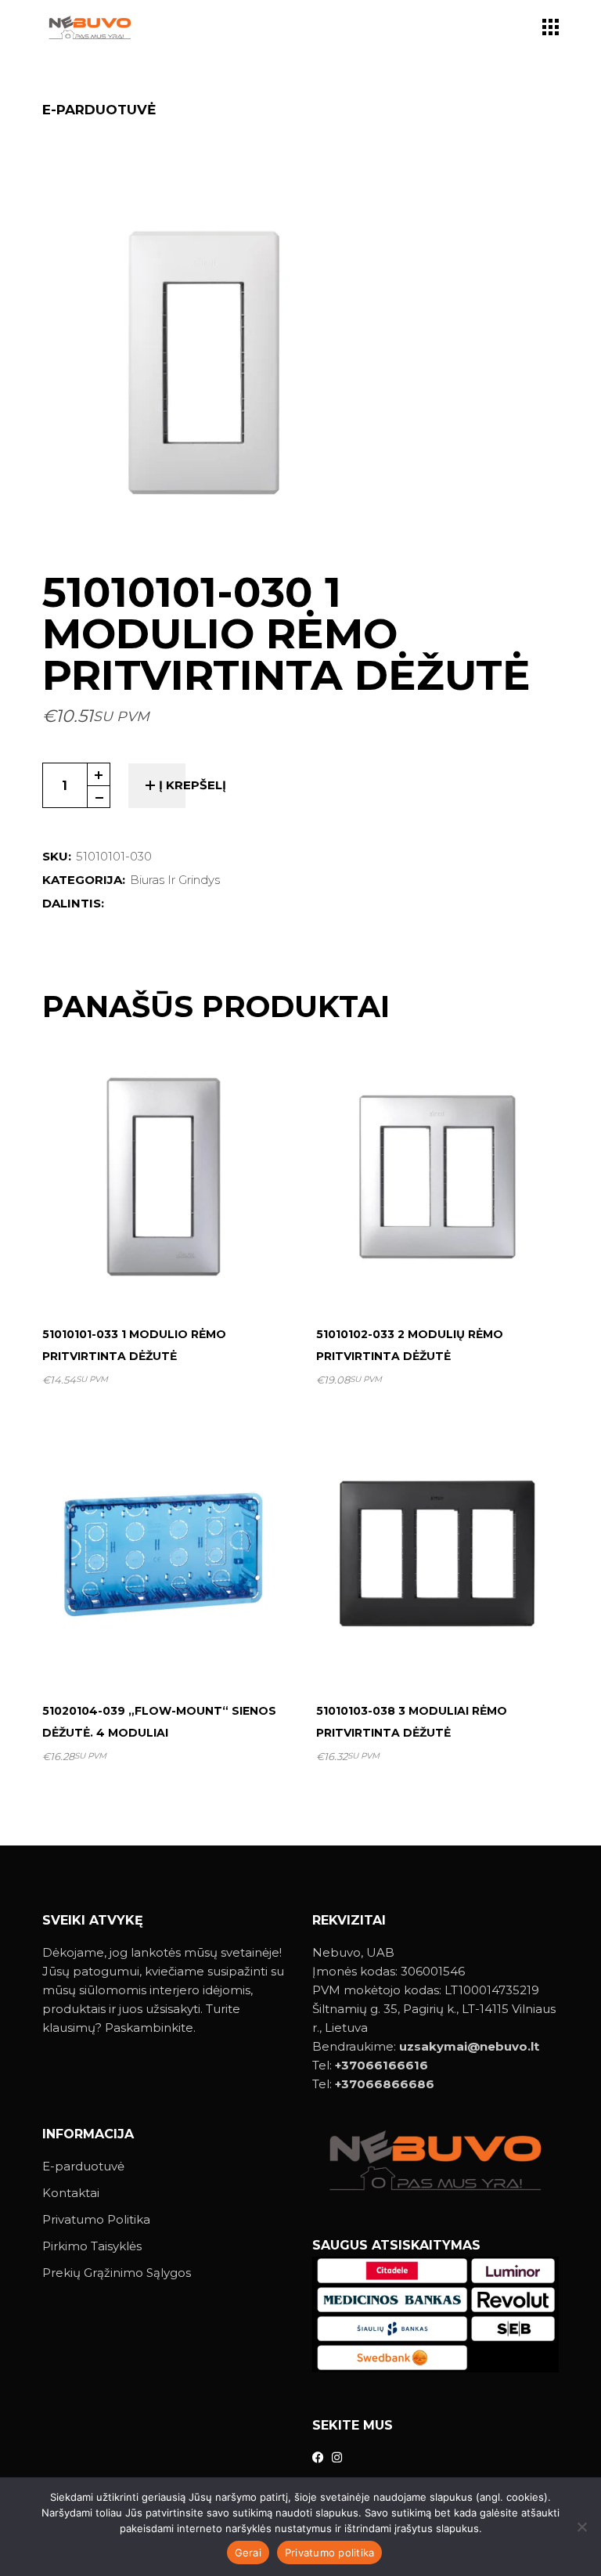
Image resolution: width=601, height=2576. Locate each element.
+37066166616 (381, 2065)
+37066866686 (385, 2084)
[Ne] (581, 2527)
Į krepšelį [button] (170, 1275)
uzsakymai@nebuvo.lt (469, 2046)
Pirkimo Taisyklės (92, 2246)
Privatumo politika (330, 2553)
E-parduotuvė (83, 2166)
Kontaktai (71, 2193)
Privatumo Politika (96, 2219)
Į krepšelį (193, 785)
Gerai (248, 2553)
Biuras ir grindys (175, 880)
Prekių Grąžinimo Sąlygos (117, 2273)
